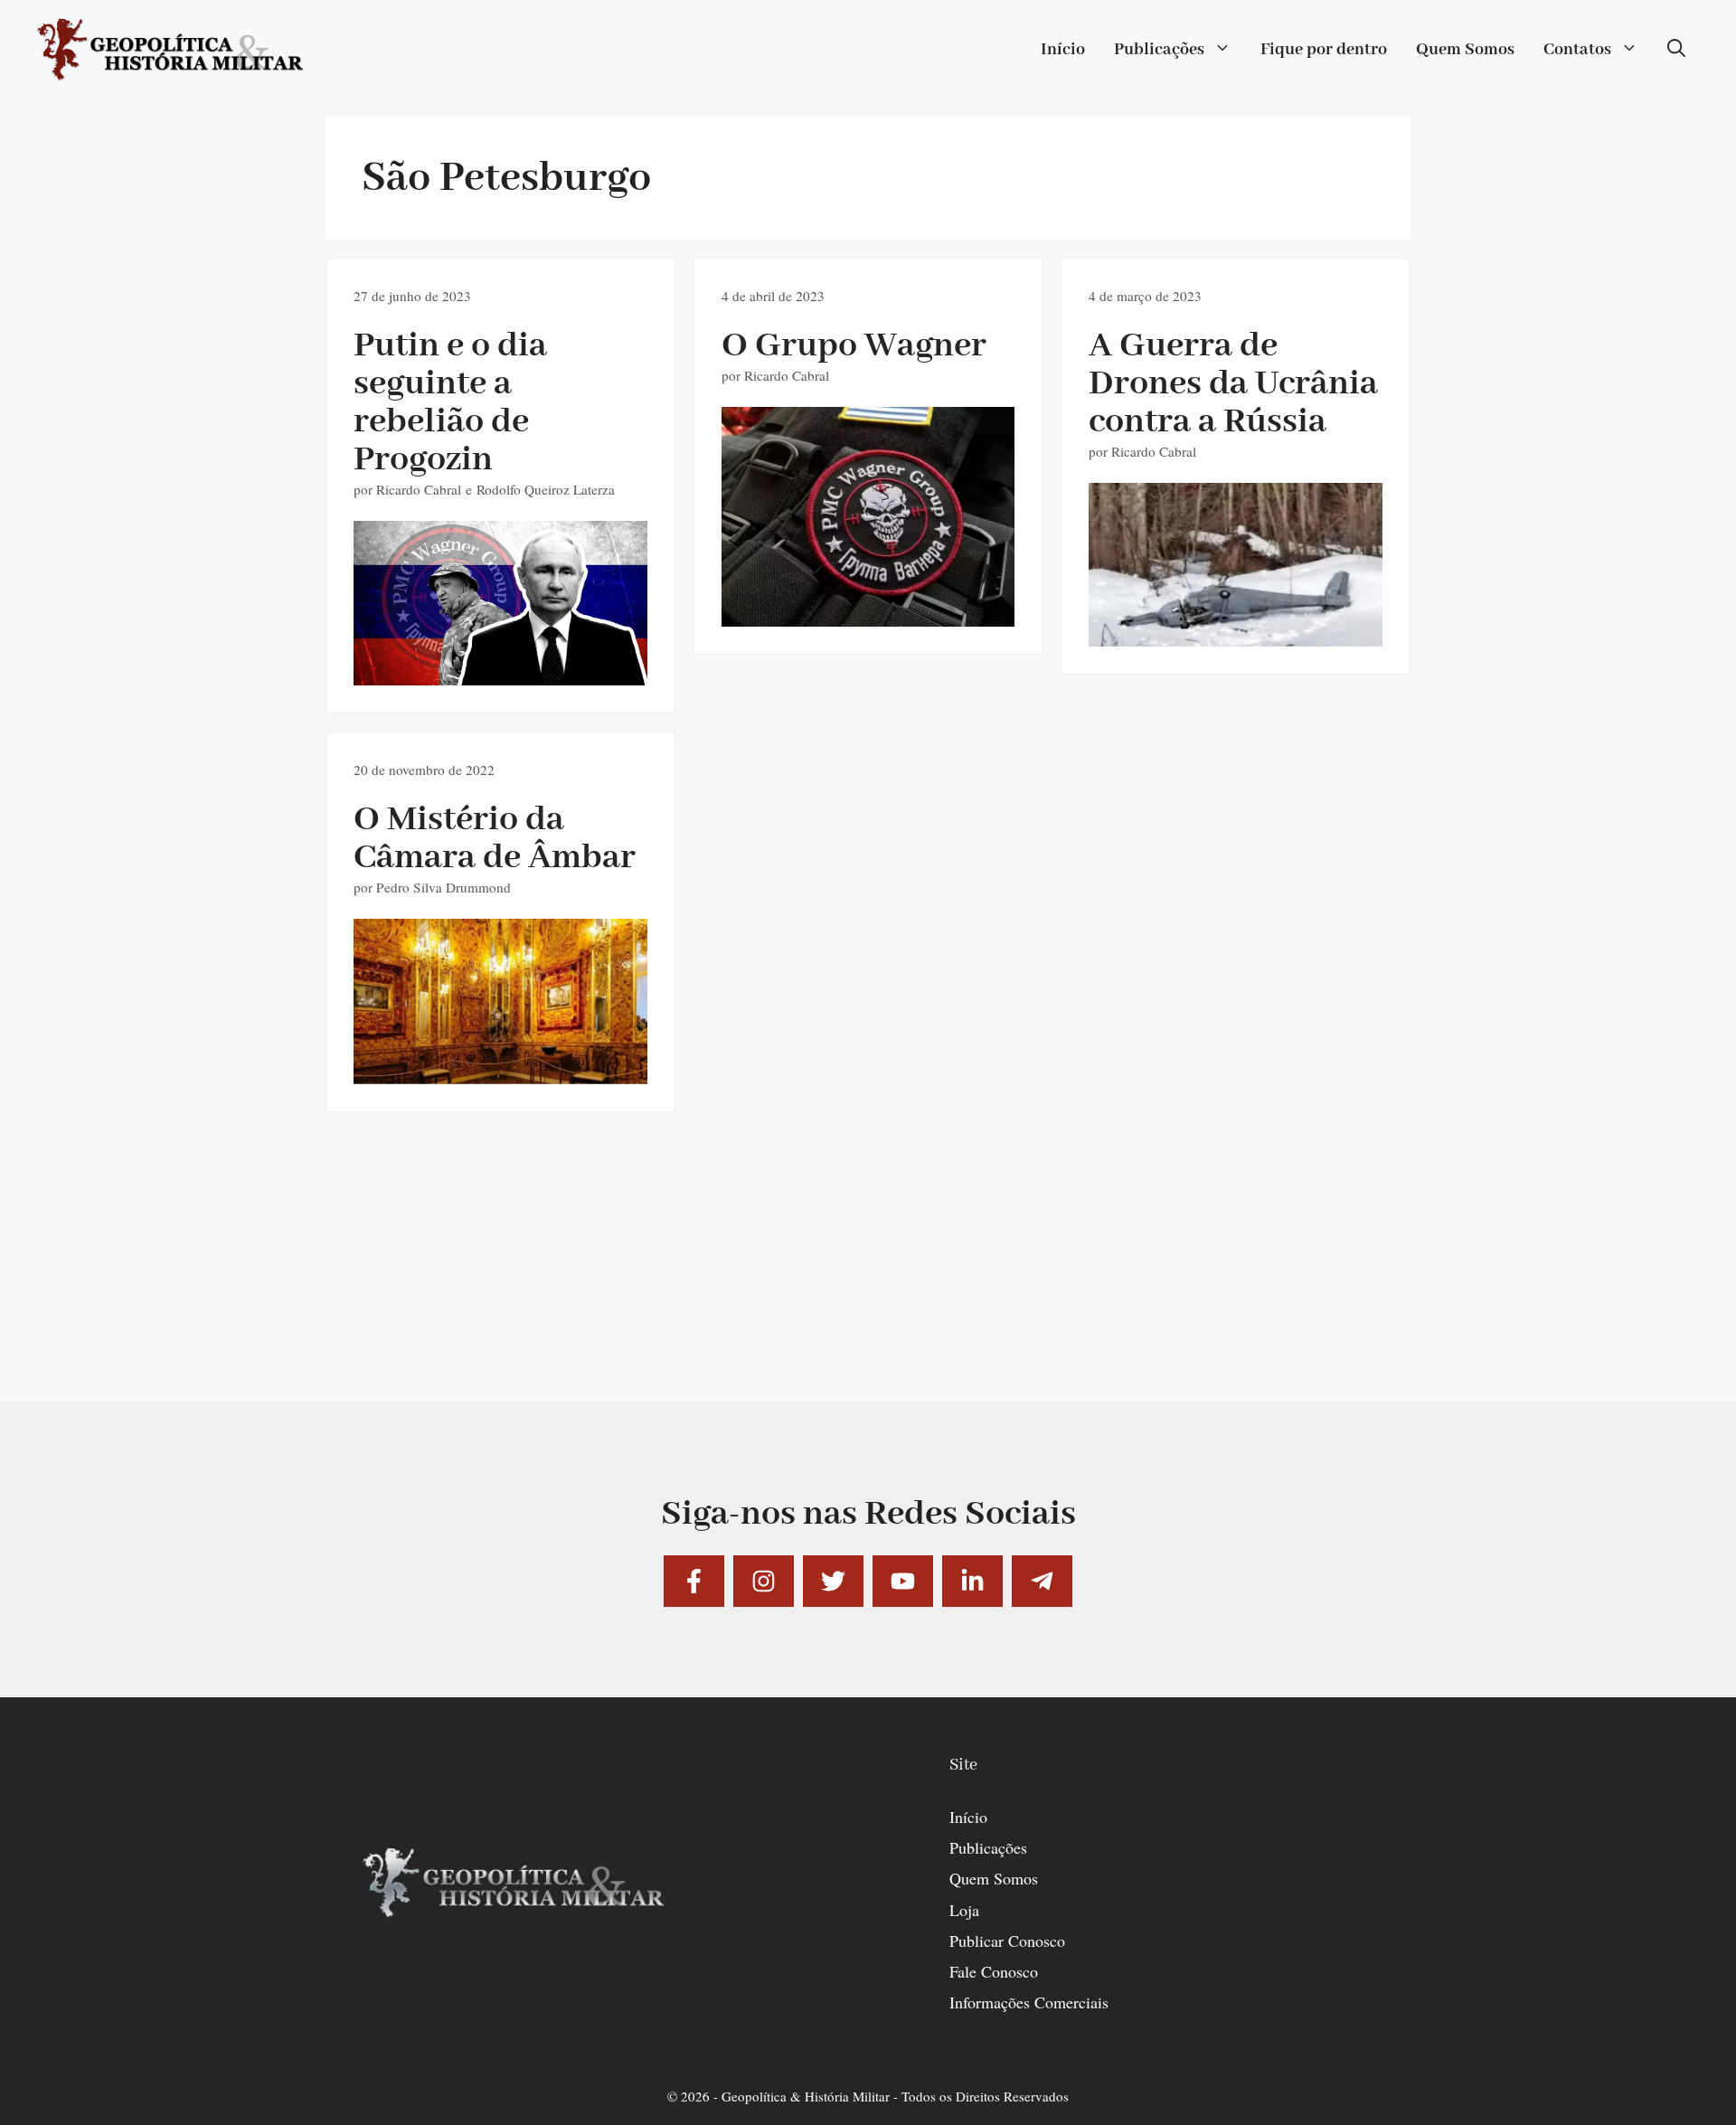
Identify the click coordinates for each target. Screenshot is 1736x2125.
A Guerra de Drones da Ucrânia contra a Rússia (1233, 384)
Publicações (1159, 50)
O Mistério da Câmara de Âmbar (495, 839)
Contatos (1577, 50)
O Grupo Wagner (854, 346)
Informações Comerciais (1029, 2002)
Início (1063, 50)
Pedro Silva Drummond (443, 887)
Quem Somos (1465, 50)
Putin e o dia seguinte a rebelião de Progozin (450, 403)
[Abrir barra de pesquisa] (1676, 50)
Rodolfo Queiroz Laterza (546, 489)
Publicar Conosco (1007, 1941)
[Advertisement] (868, 1275)
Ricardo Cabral (419, 489)
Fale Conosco (994, 1971)
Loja (964, 1910)
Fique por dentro (1324, 50)
